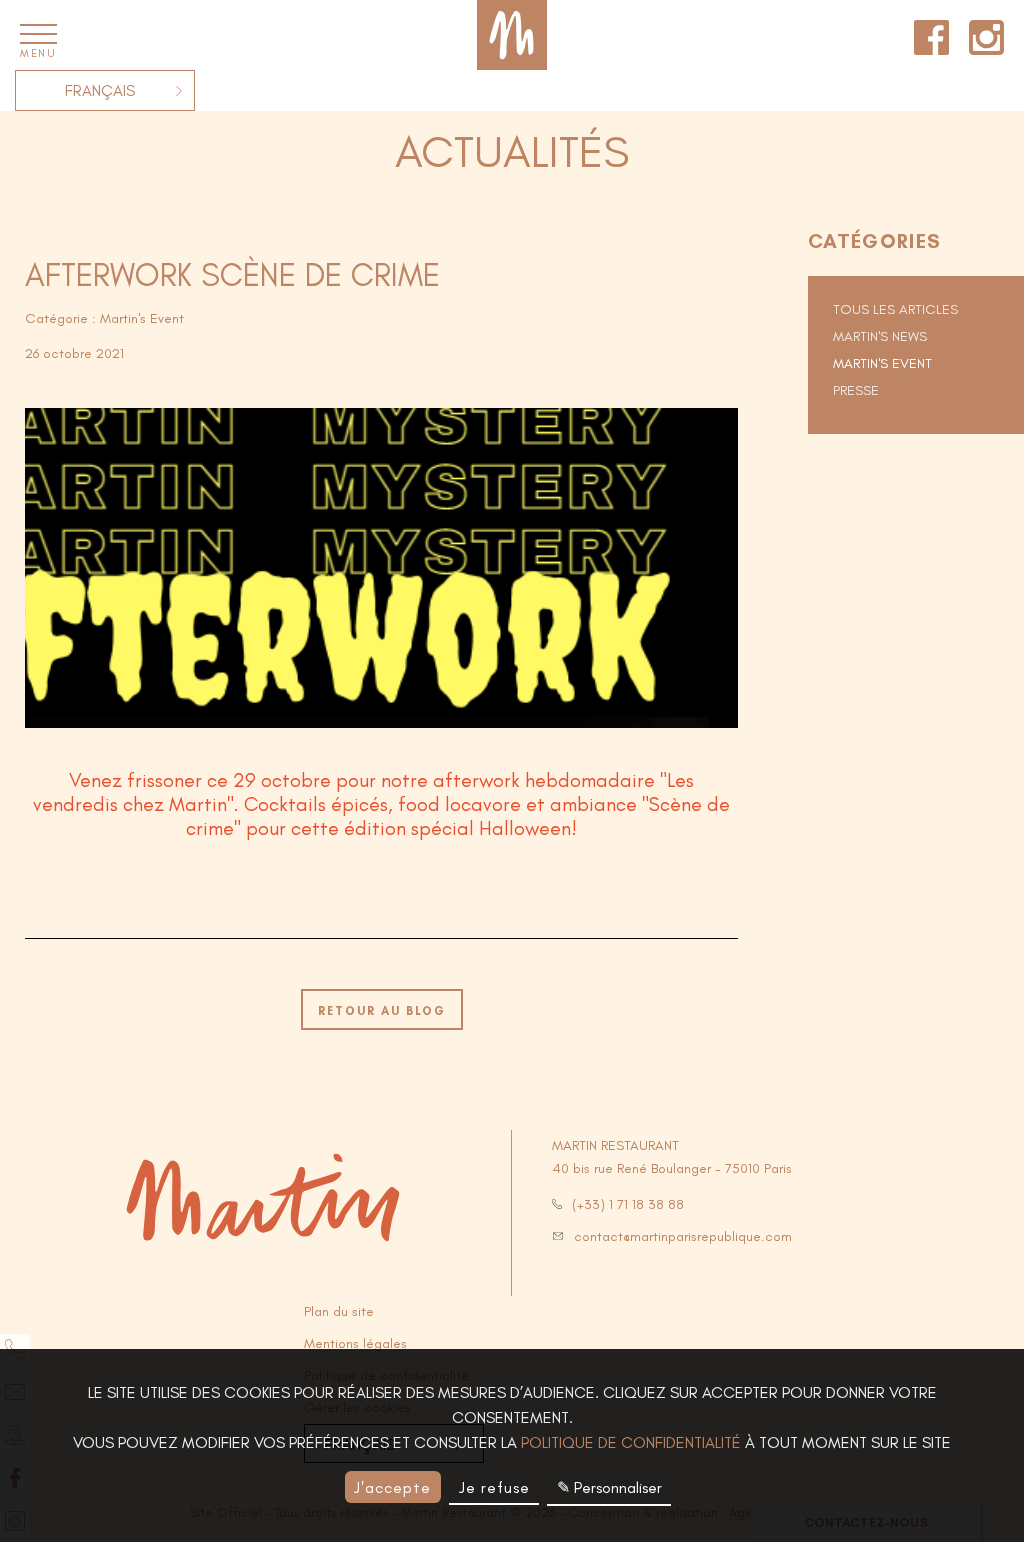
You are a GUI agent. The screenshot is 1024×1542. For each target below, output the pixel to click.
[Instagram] (986, 34)
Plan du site (339, 1311)
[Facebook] (931, 34)
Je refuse (494, 1487)
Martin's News (880, 336)
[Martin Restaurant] (512, 35)
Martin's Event (882, 363)
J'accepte (392, 1487)
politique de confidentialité (631, 1442)
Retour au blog (382, 1011)
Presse (856, 390)
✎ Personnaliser (609, 1487)
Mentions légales (355, 1343)
